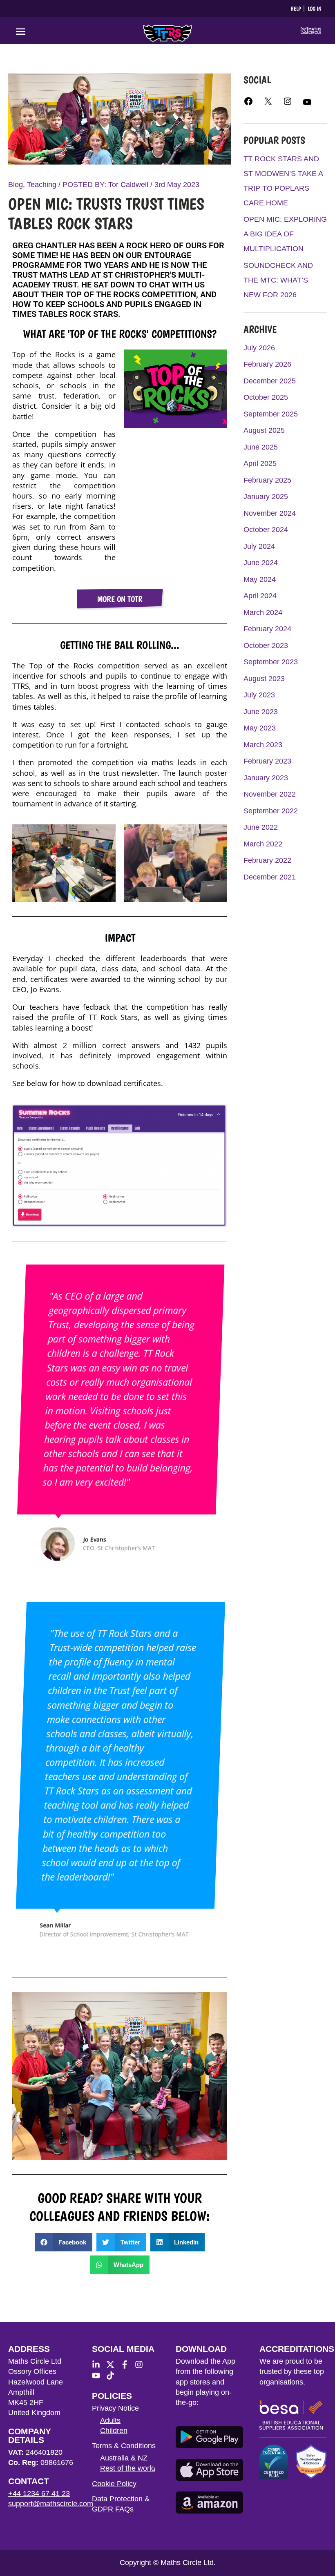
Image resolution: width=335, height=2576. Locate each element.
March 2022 (263, 844)
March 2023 (263, 745)
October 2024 (266, 530)
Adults (110, 2420)
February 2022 (267, 860)
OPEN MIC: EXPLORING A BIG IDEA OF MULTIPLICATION (285, 234)
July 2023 (259, 695)
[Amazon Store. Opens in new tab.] (209, 2503)
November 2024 (270, 513)
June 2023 (261, 712)
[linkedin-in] (98, 2364)
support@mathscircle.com (51, 2504)
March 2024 (263, 612)
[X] (268, 104)
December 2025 (270, 381)
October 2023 (266, 646)
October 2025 (266, 397)
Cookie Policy (114, 2484)
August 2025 (264, 430)
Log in (315, 9)
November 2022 (270, 794)
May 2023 (260, 728)
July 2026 (259, 348)
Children (114, 2431)
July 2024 (259, 546)
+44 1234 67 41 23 (39, 2494)
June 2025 (261, 447)
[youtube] (98, 2376)
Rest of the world (128, 2468)
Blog (16, 185)
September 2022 (271, 811)
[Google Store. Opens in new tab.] (209, 2437)
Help (296, 9)
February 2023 (267, 761)
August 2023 (264, 679)
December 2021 (270, 877)
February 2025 (267, 480)
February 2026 (267, 364)
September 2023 (271, 662)
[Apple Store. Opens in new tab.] (209, 2470)
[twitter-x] (112, 2364)
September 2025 (271, 414)
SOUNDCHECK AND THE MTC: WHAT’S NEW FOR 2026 (278, 280)
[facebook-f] (127, 2364)
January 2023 (266, 778)
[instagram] (141, 2364)
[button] (64, 2242)
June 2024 (261, 563)
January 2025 (266, 496)
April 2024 (260, 596)
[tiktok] (112, 2376)
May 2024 (260, 579)
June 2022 (261, 827)
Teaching (42, 185)
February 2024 (267, 629)
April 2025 (260, 463)
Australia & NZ (124, 2458)
